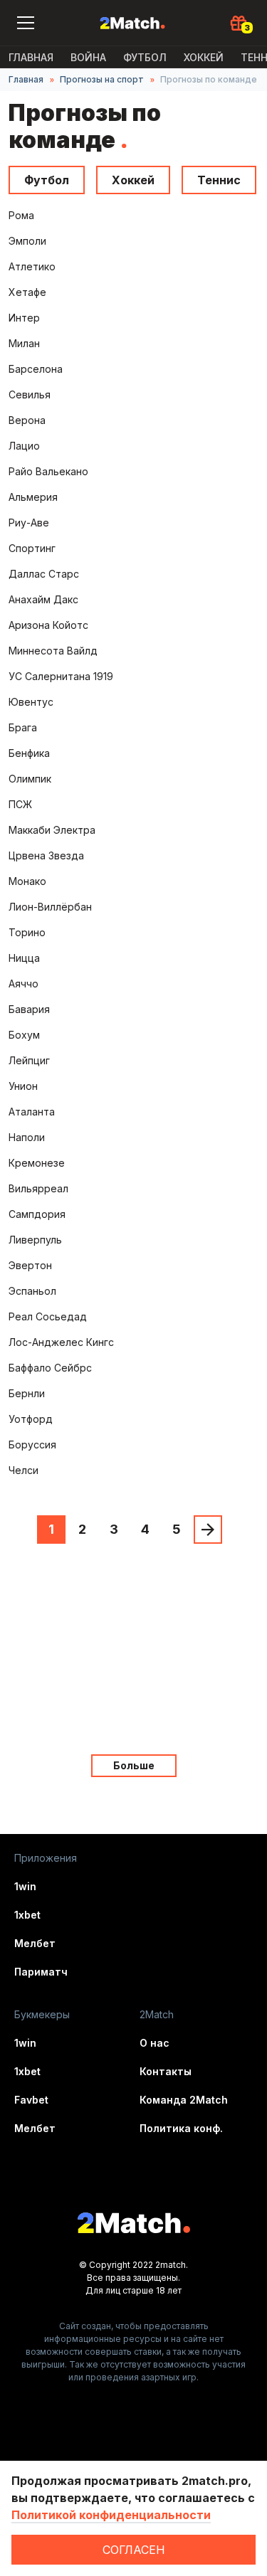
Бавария (29, 1009)
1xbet (27, 1915)
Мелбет (35, 1943)
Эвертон (30, 1265)
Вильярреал (38, 1188)
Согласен (134, 2550)
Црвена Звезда (46, 855)
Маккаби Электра (52, 830)
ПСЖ (20, 804)
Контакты (166, 2071)
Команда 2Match (184, 2100)
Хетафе (27, 292)
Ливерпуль (35, 1240)
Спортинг (32, 548)
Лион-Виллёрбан (50, 907)
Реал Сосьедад (48, 1316)
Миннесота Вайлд (53, 651)
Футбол (145, 57)
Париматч (41, 1972)
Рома (21, 215)
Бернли (27, 1393)
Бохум (24, 1035)
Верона (27, 420)
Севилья (30, 394)
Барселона (36, 369)
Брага (23, 727)
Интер (24, 318)
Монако (27, 881)
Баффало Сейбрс (50, 1368)
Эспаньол (32, 1291)
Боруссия (32, 1445)
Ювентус (31, 702)
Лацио (24, 446)
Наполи (27, 1137)
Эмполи (27, 241)
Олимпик (30, 779)
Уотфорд (31, 1419)
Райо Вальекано (48, 471)
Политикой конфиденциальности (111, 2515)
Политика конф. (181, 2128)
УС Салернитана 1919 (61, 676)
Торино (27, 932)
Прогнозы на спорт (102, 79)
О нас (155, 2043)
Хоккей (204, 57)
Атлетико (32, 266)
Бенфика (29, 753)
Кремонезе (37, 1163)
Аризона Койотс (48, 625)
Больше (134, 1765)
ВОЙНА (88, 57)
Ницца (24, 958)
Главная (31, 57)
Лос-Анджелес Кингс (61, 1342)
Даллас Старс (44, 574)
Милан (24, 343)
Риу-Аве (29, 523)
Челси (23, 1470)
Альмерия (33, 497)
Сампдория (37, 1214)
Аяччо (23, 984)
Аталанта (32, 1112)
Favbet (31, 2100)
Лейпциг (29, 1060)
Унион (23, 1086)
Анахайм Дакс (43, 599)
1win (25, 1886)
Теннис (219, 180)
